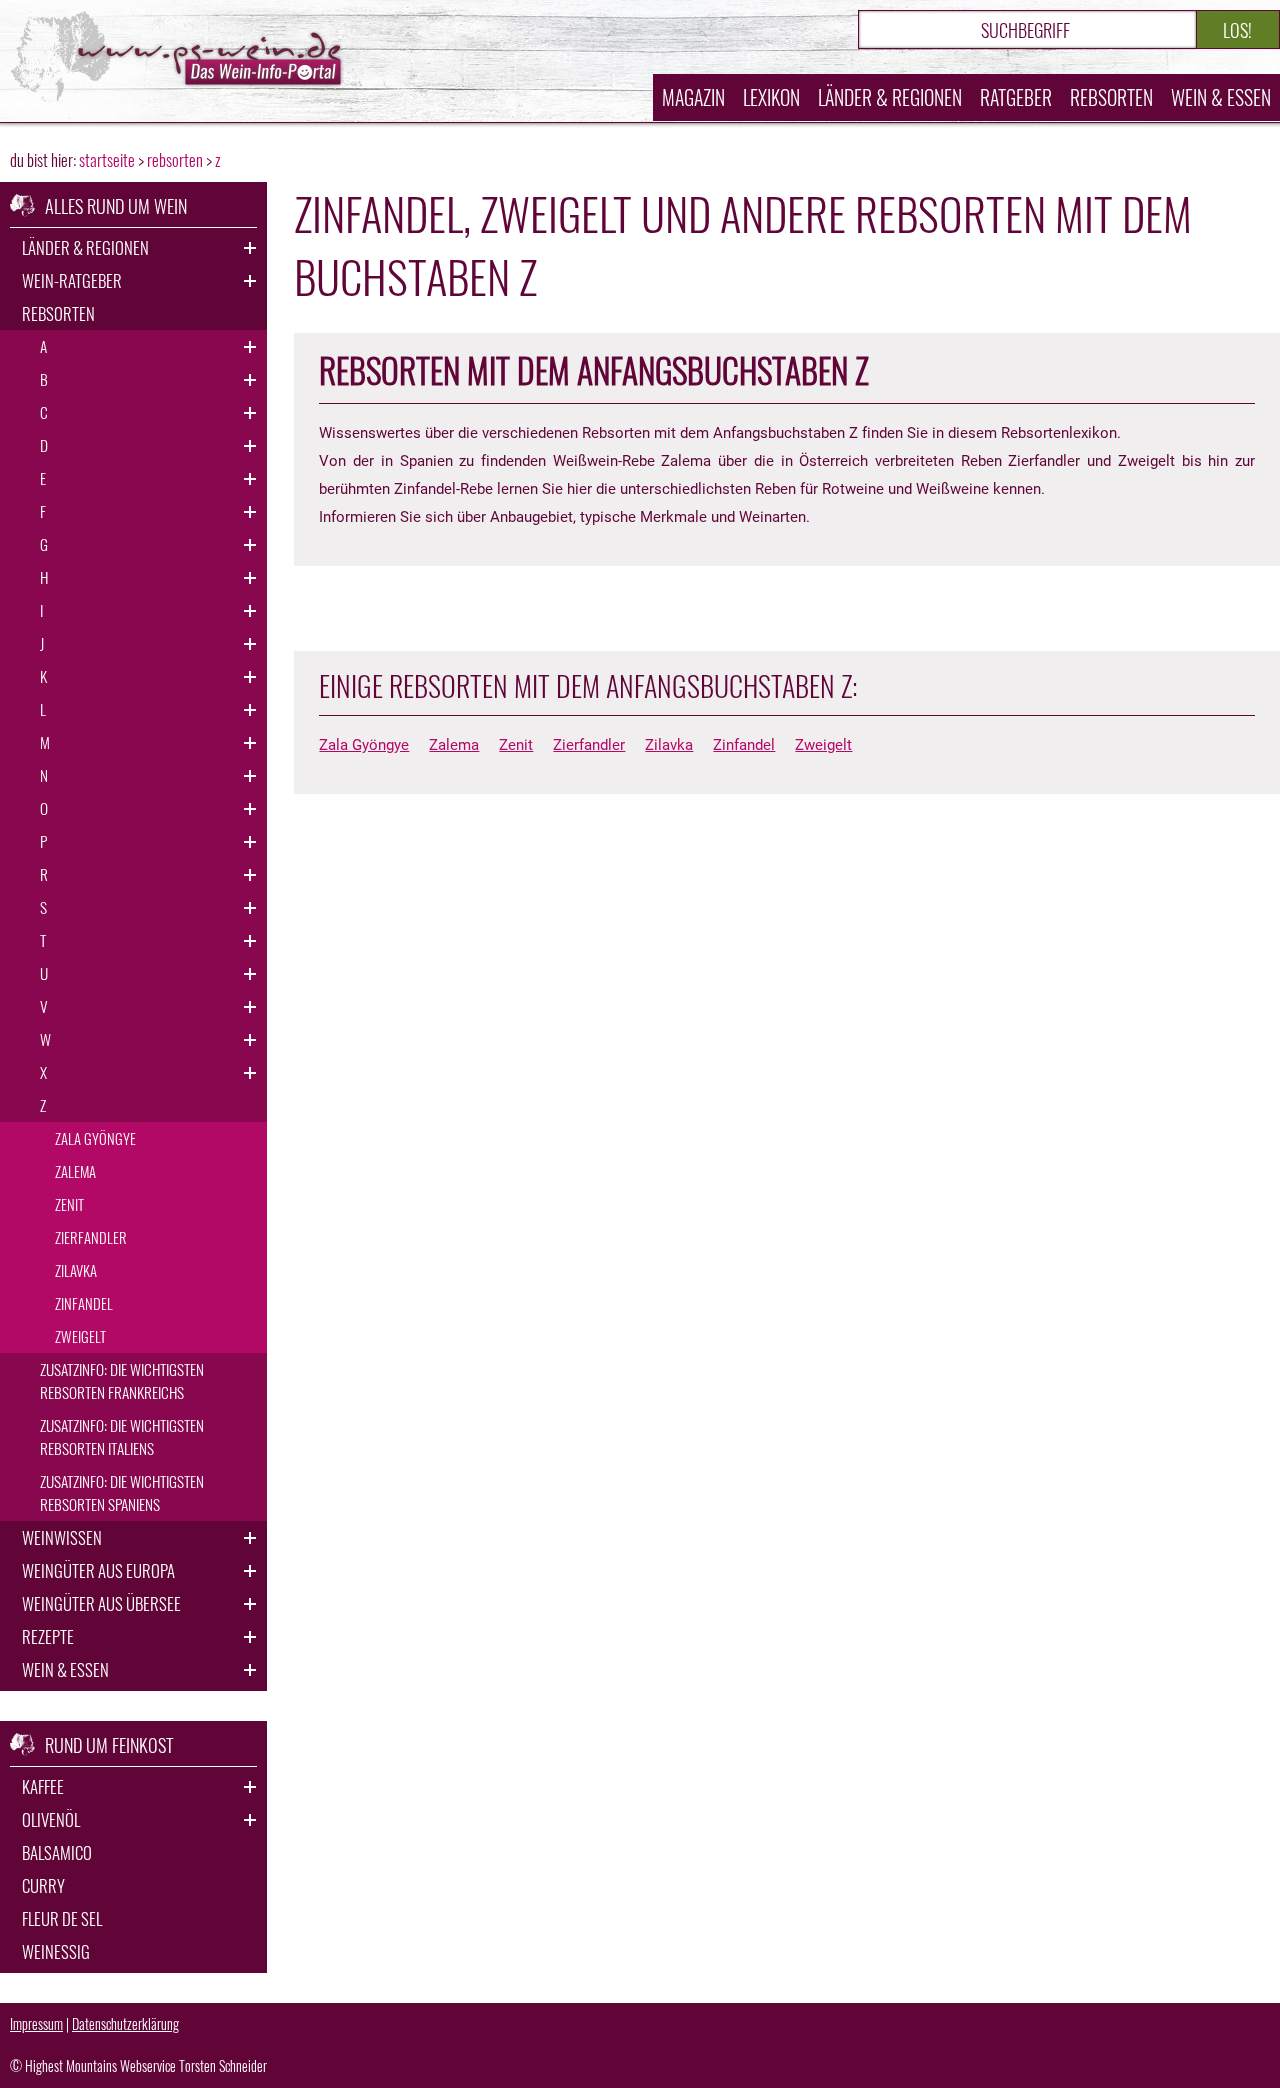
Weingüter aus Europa (98, 1570)
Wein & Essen (1221, 97)
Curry (43, 1885)
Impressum (36, 2023)
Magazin (693, 97)
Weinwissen (62, 1537)
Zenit (516, 745)
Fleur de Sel (62, 1918)
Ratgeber (1016, 97)
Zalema (454, 745)
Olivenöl (51, 1819)
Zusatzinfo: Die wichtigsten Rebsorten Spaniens (122, 1492)
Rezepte (48, 1636)
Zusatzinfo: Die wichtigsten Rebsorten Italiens (122, 1436)
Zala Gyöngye (364, 745)
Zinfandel (744, 745)
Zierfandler (589, 745)
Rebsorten (1111, 97)
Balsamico (57, 1852)
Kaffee (43, 1786)
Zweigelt (823, 745)
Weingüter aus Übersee (101, 1603)
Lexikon (771, 97)
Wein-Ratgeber (72, 280)
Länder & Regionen (890, 97)
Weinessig (56, 1951)
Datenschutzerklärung (125, 2023)
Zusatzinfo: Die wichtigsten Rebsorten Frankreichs (122, 1380)
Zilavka (669, 745)
